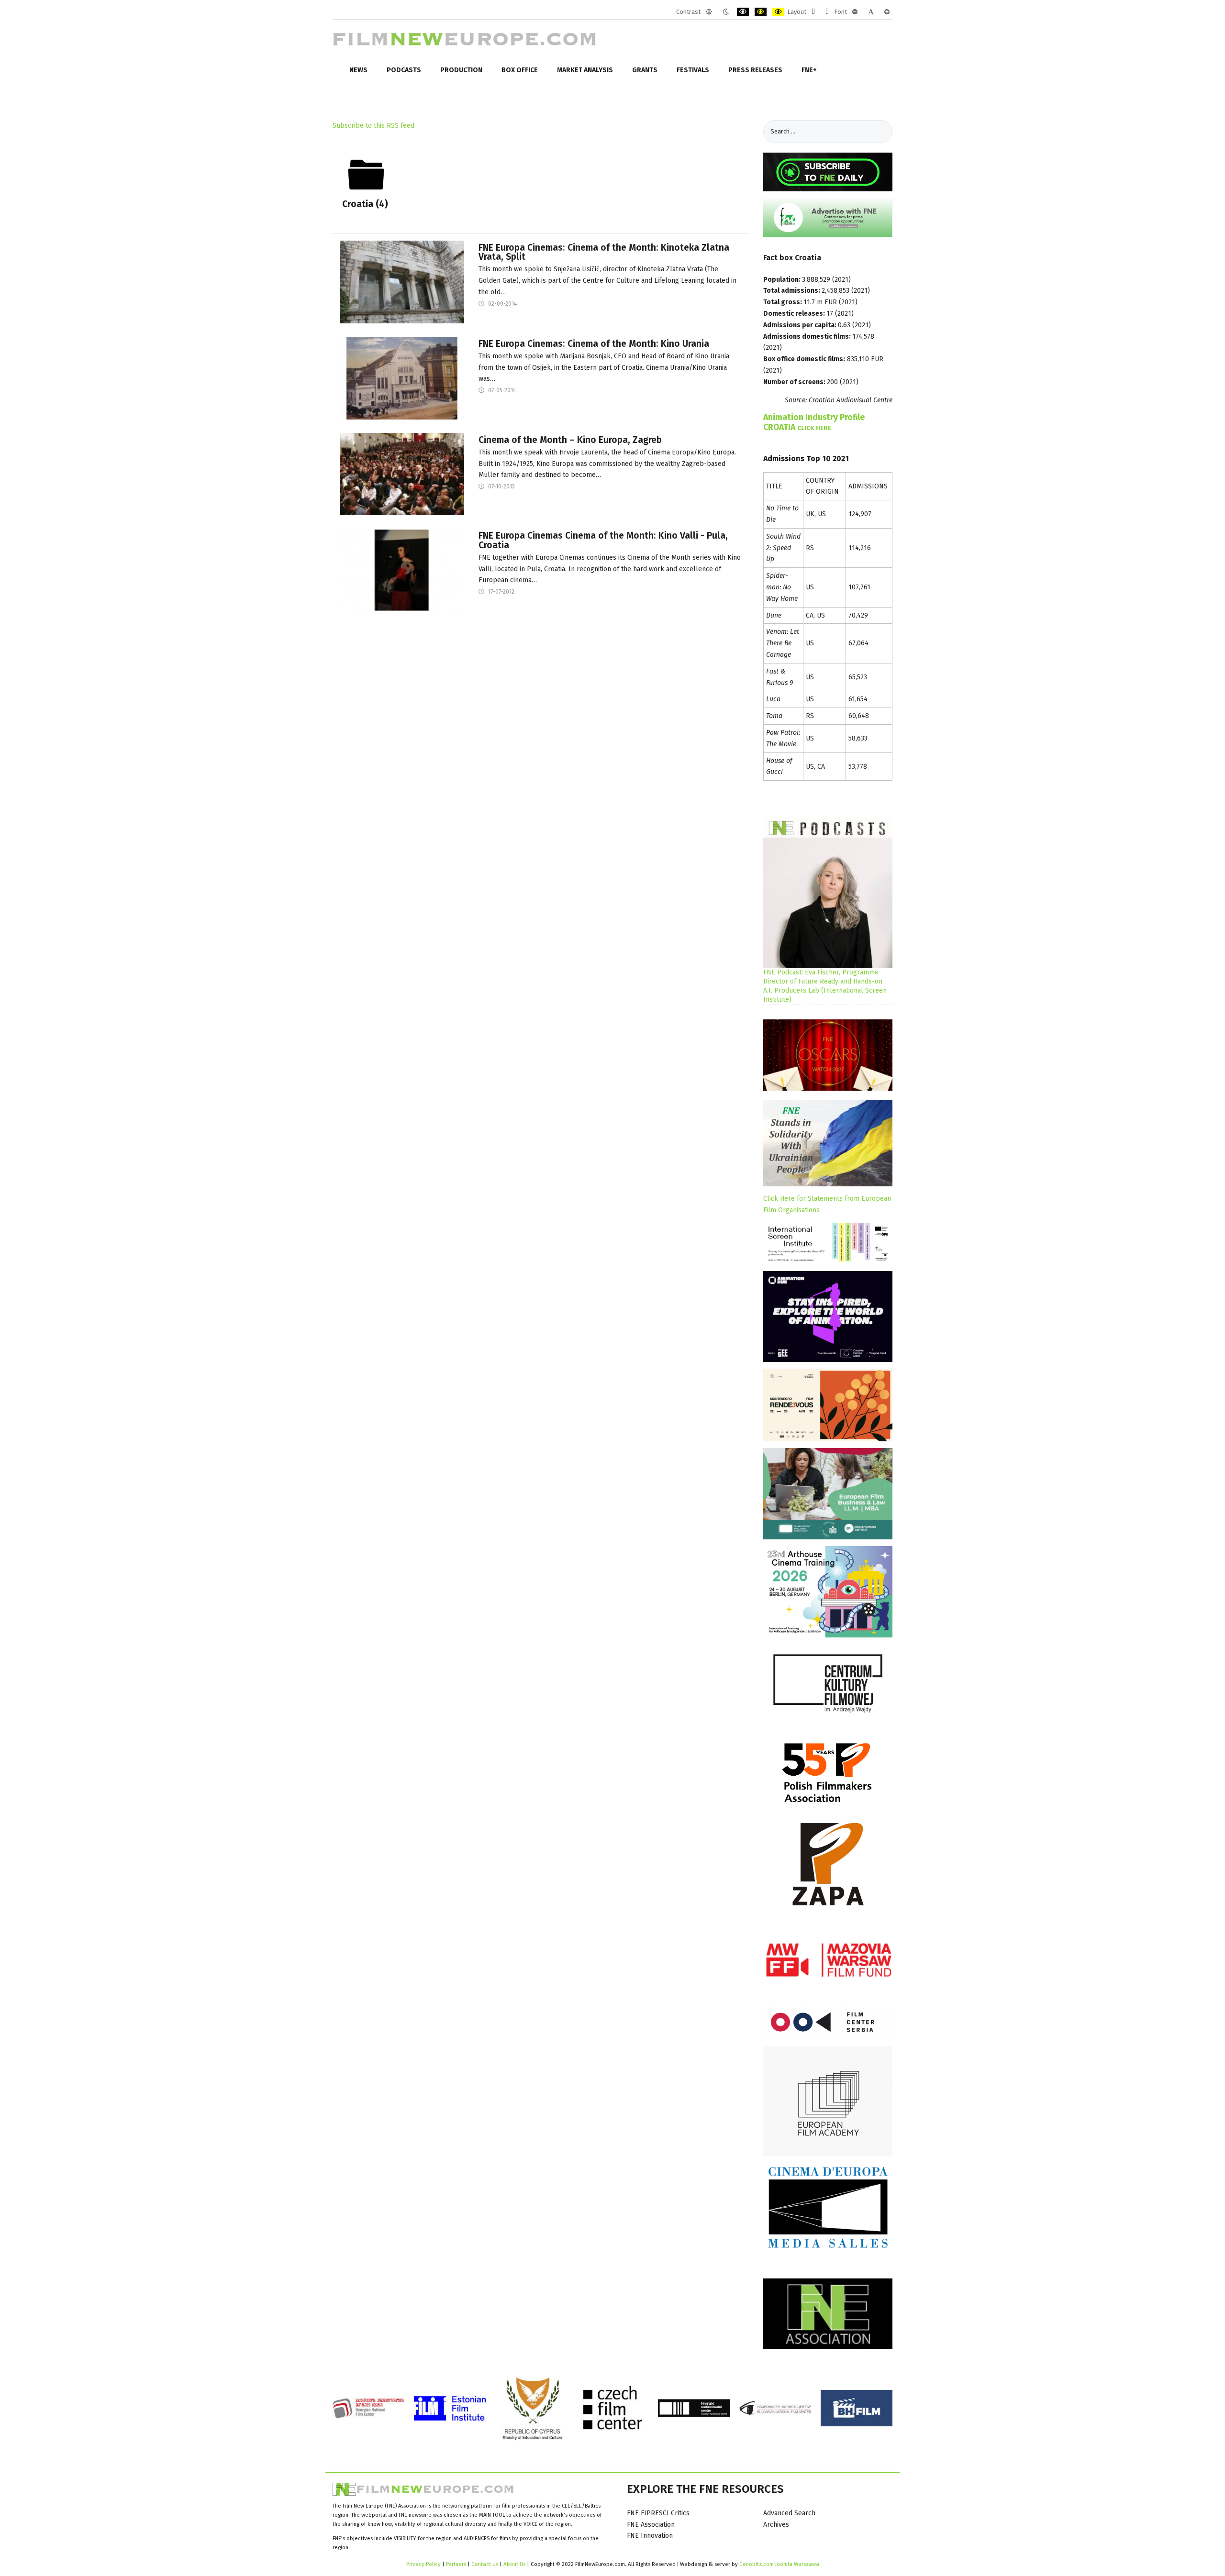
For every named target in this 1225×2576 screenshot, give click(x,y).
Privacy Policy (423, 2564)
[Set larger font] (887, 12)
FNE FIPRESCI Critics (658, 2513)
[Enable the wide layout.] (827, 12)
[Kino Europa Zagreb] (402, 474)
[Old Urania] (402, 378)
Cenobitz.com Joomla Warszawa (779, 2564)
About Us (514, 2564)
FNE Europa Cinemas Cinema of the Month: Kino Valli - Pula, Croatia (603, 540)
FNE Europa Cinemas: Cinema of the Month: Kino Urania (594, 344)
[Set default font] (871, 12)
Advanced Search (789, 2513)
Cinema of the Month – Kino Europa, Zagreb (570, 440)
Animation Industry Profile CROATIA (814, 422)
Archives (776, 2525)
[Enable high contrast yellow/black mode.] (778, 12)
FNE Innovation (650, 2536)
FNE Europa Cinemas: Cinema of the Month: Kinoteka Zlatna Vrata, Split (604, 252)
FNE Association (651, 2525)
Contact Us (485, 2564)
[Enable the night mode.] (726, 12)
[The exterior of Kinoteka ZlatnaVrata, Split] (402, 282)
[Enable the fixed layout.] (813, 12)
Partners (456, 2564)
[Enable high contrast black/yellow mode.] (761, 12)
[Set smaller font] (855, 12)
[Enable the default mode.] (709, 12)
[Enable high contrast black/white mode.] (743, 12)
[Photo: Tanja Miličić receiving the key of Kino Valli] (402, 570)
